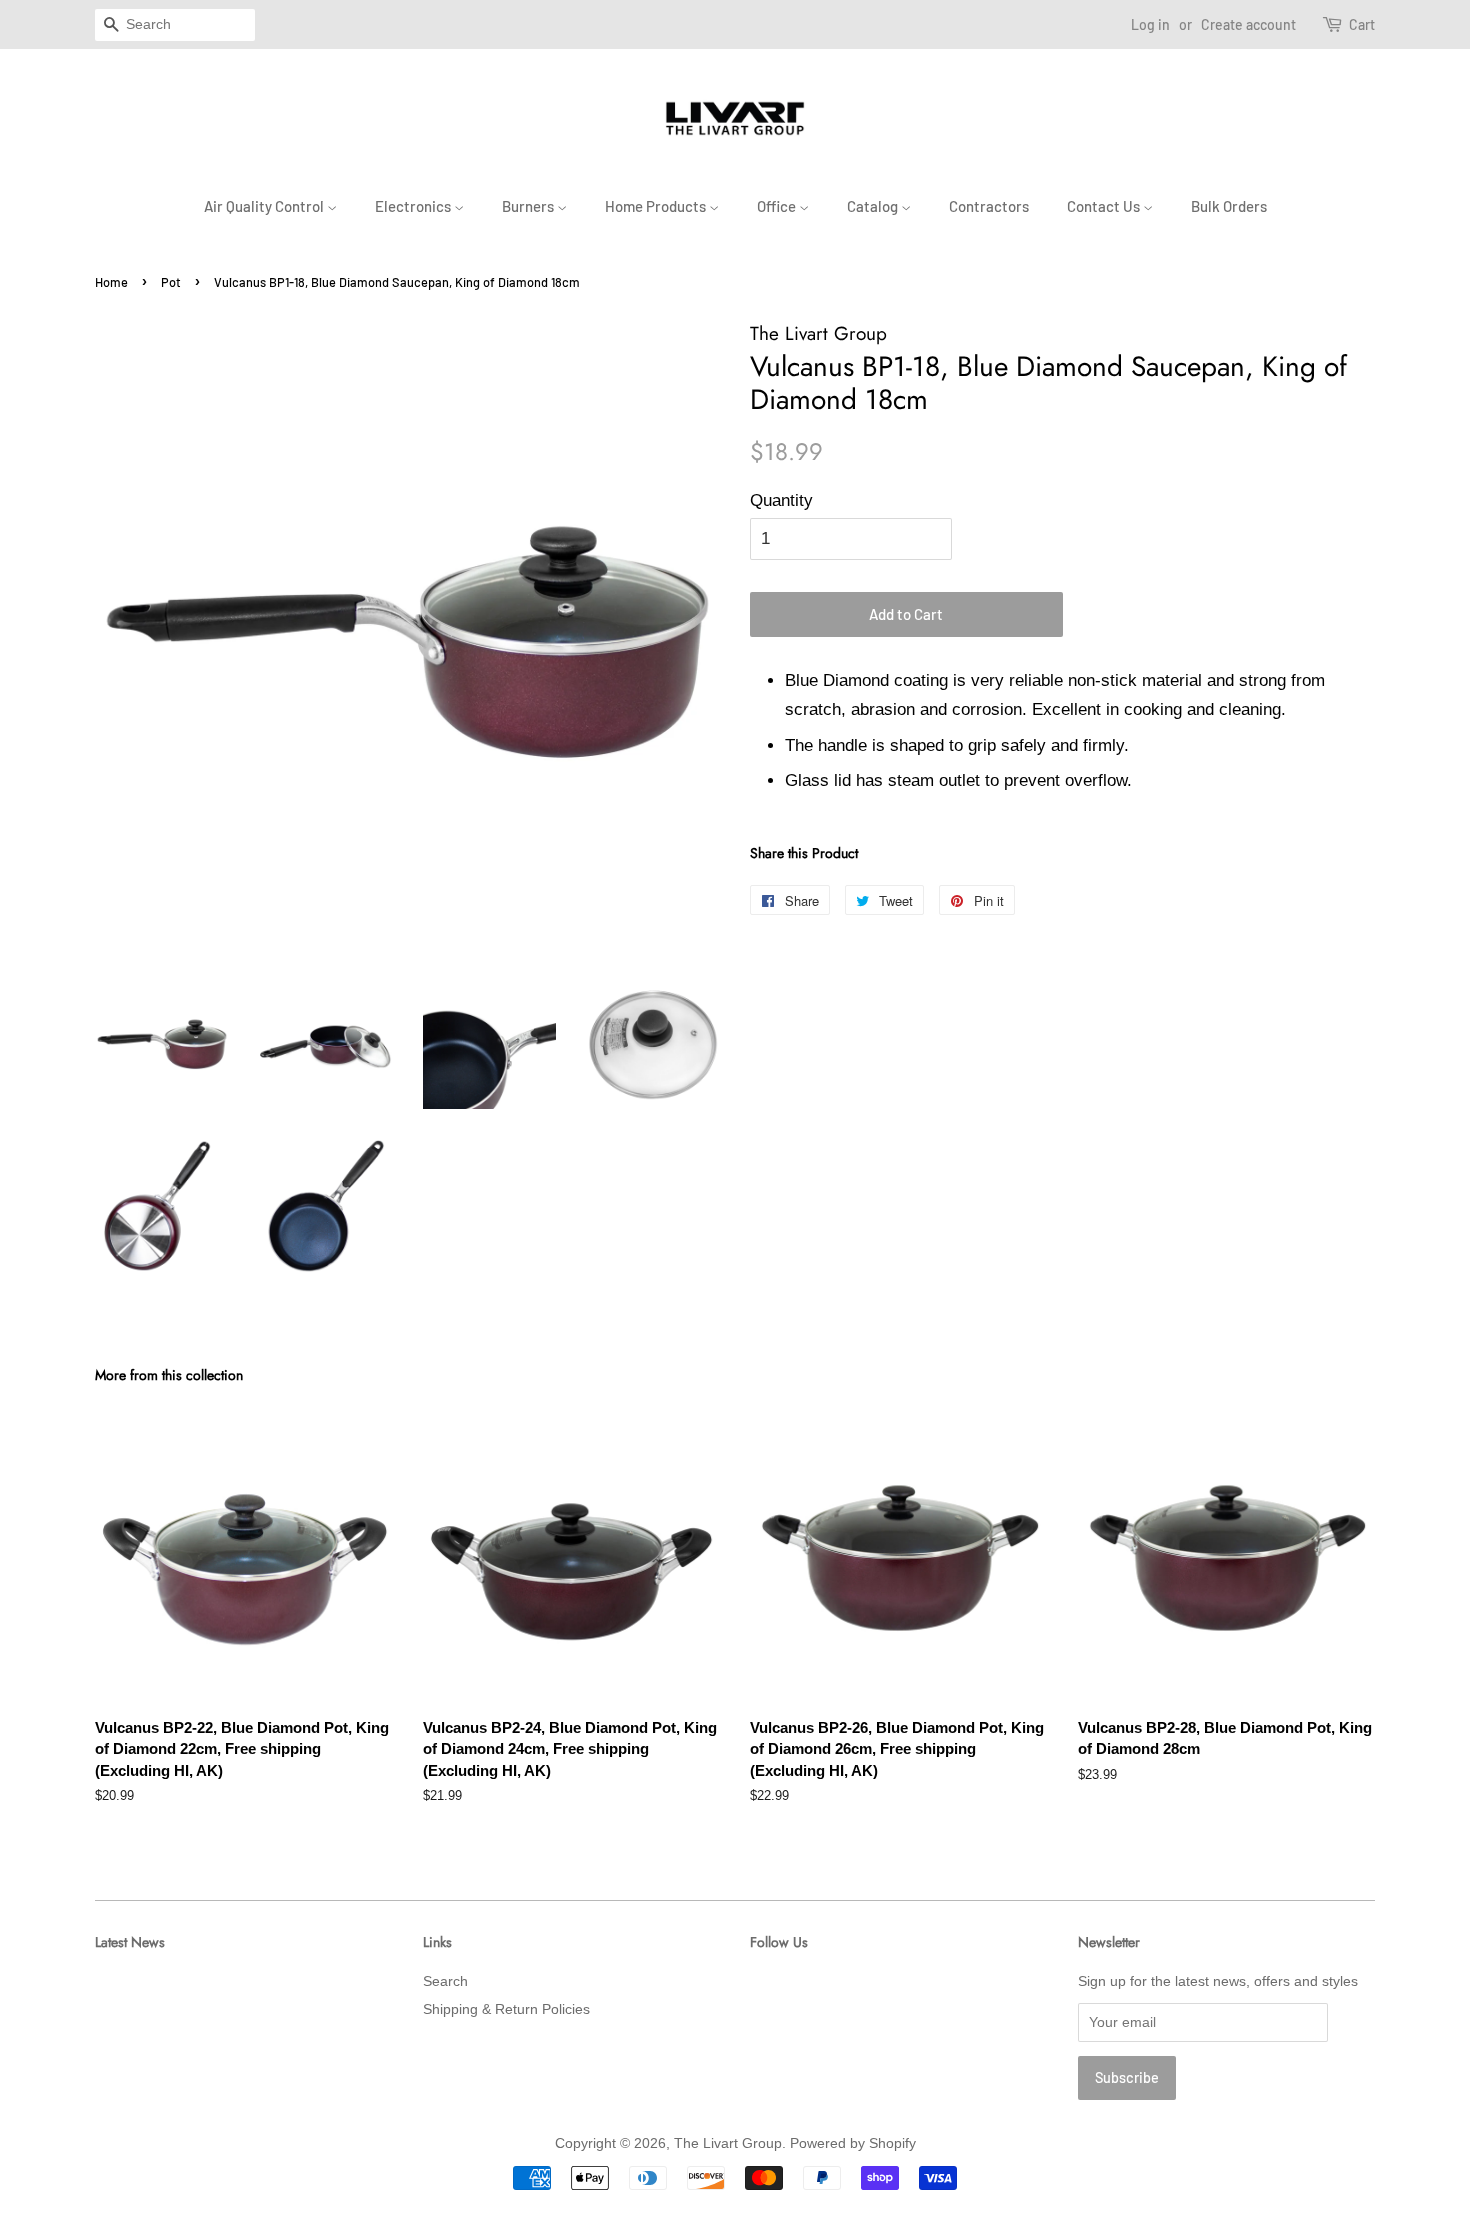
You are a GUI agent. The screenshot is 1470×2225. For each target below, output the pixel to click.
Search (445, 1981)
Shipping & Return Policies (506, 2009)
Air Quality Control (265, 206)
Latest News (130, 1942)
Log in (1150, 24)
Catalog (874, 206)
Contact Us (1105, 206)
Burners (529, 206)
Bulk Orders (1229, 206)
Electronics (414, 206)
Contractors (989, 206)
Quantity (781, 500)
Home (111, 282)
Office (778, 206)
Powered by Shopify (853, 2143)
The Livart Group (728, 2143)
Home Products (657, 206)
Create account (1248, 24)
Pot (171, 282)
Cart (1362, 24)
